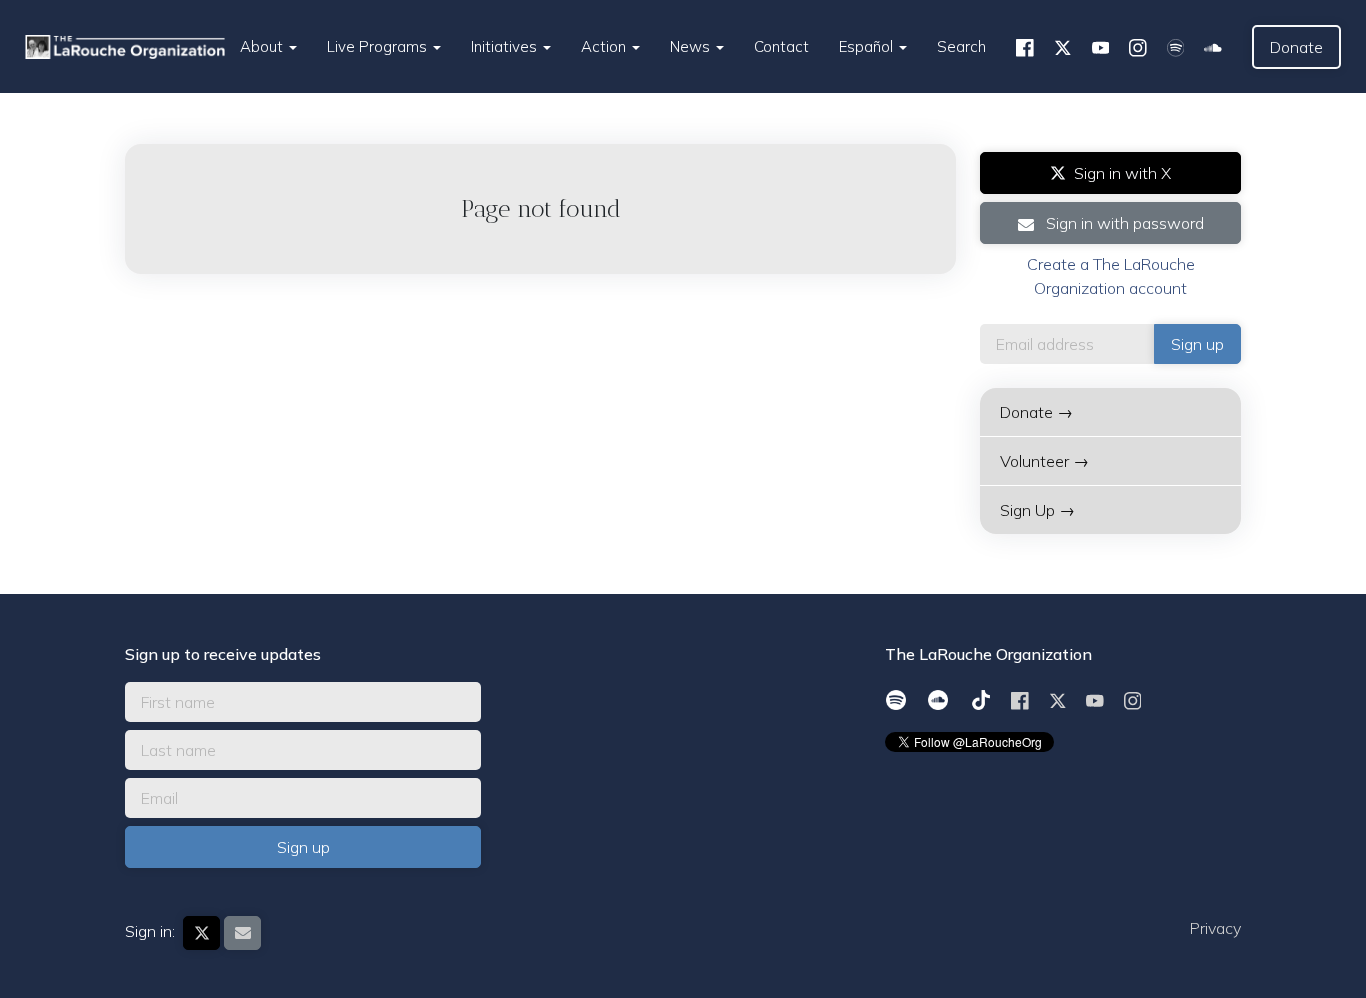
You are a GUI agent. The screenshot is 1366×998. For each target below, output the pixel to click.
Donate (1296, 47)
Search (961, 46)
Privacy (1215, 928)
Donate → (1036, 412)
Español (868, 46)
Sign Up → (1037, 510)
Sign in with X (1122, 173)
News (692, 46)
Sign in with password (1123, 223)
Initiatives (506, 46)
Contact (781, 46)
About (263, 46)
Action (605, 46)
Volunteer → (1044, 461)
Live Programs (379, 46)
